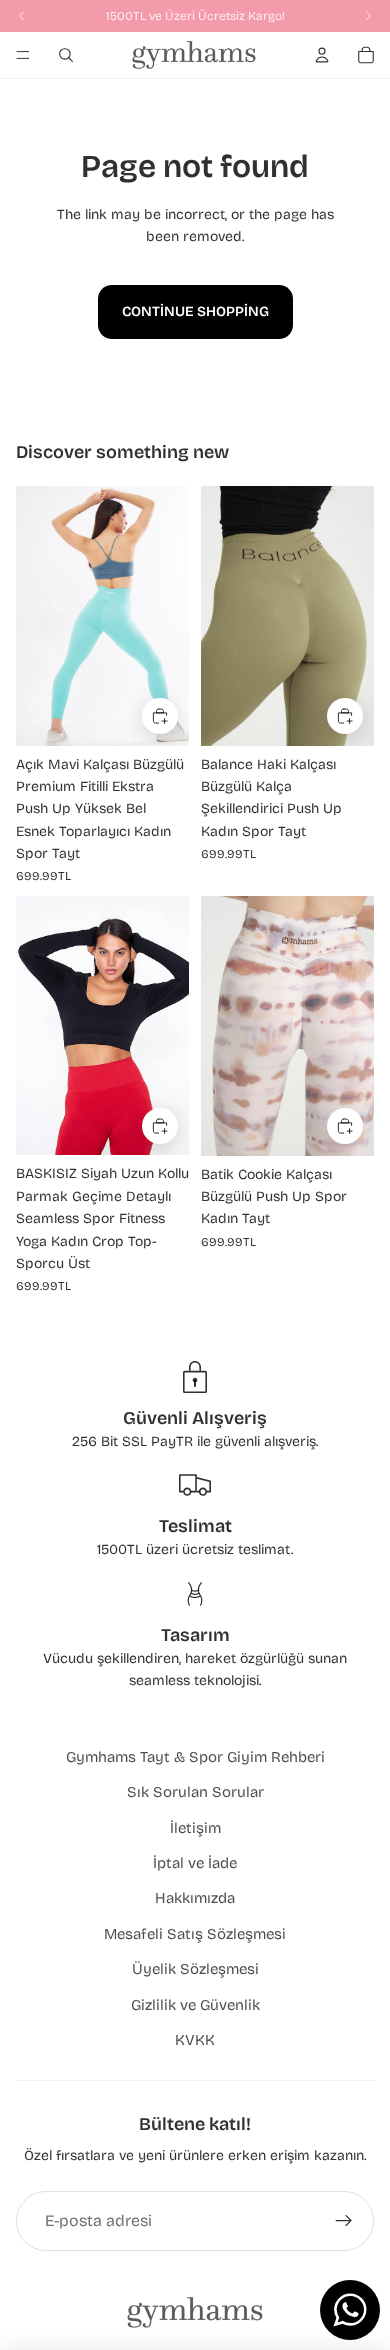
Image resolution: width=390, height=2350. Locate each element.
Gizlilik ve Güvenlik (195, 2005)
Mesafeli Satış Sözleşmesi (195, 1934)
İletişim (195, 1828)
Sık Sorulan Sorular (195, 1792)
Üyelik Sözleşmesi (195, 1969)
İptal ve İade (195, 1863)
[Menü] (23, 55)
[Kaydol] (344, 2221)
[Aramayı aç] (66, 55)
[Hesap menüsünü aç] (322, 55)
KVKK (195, 2040)
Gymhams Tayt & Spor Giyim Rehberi (195, 1757)
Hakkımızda (195, 1898)
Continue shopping (195, 311)
